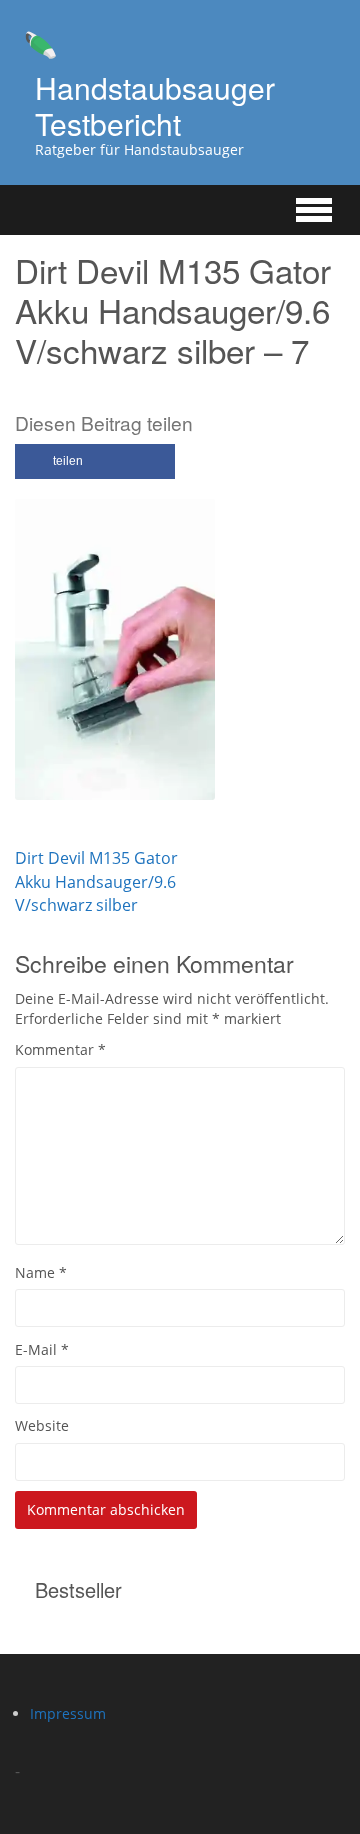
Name (41, 1272)
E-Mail (42, 1349)
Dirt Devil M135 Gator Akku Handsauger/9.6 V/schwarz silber (96, 881)
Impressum (68, 1713)
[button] (95, 461)
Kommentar (60, 1049)
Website (42, 1425)
